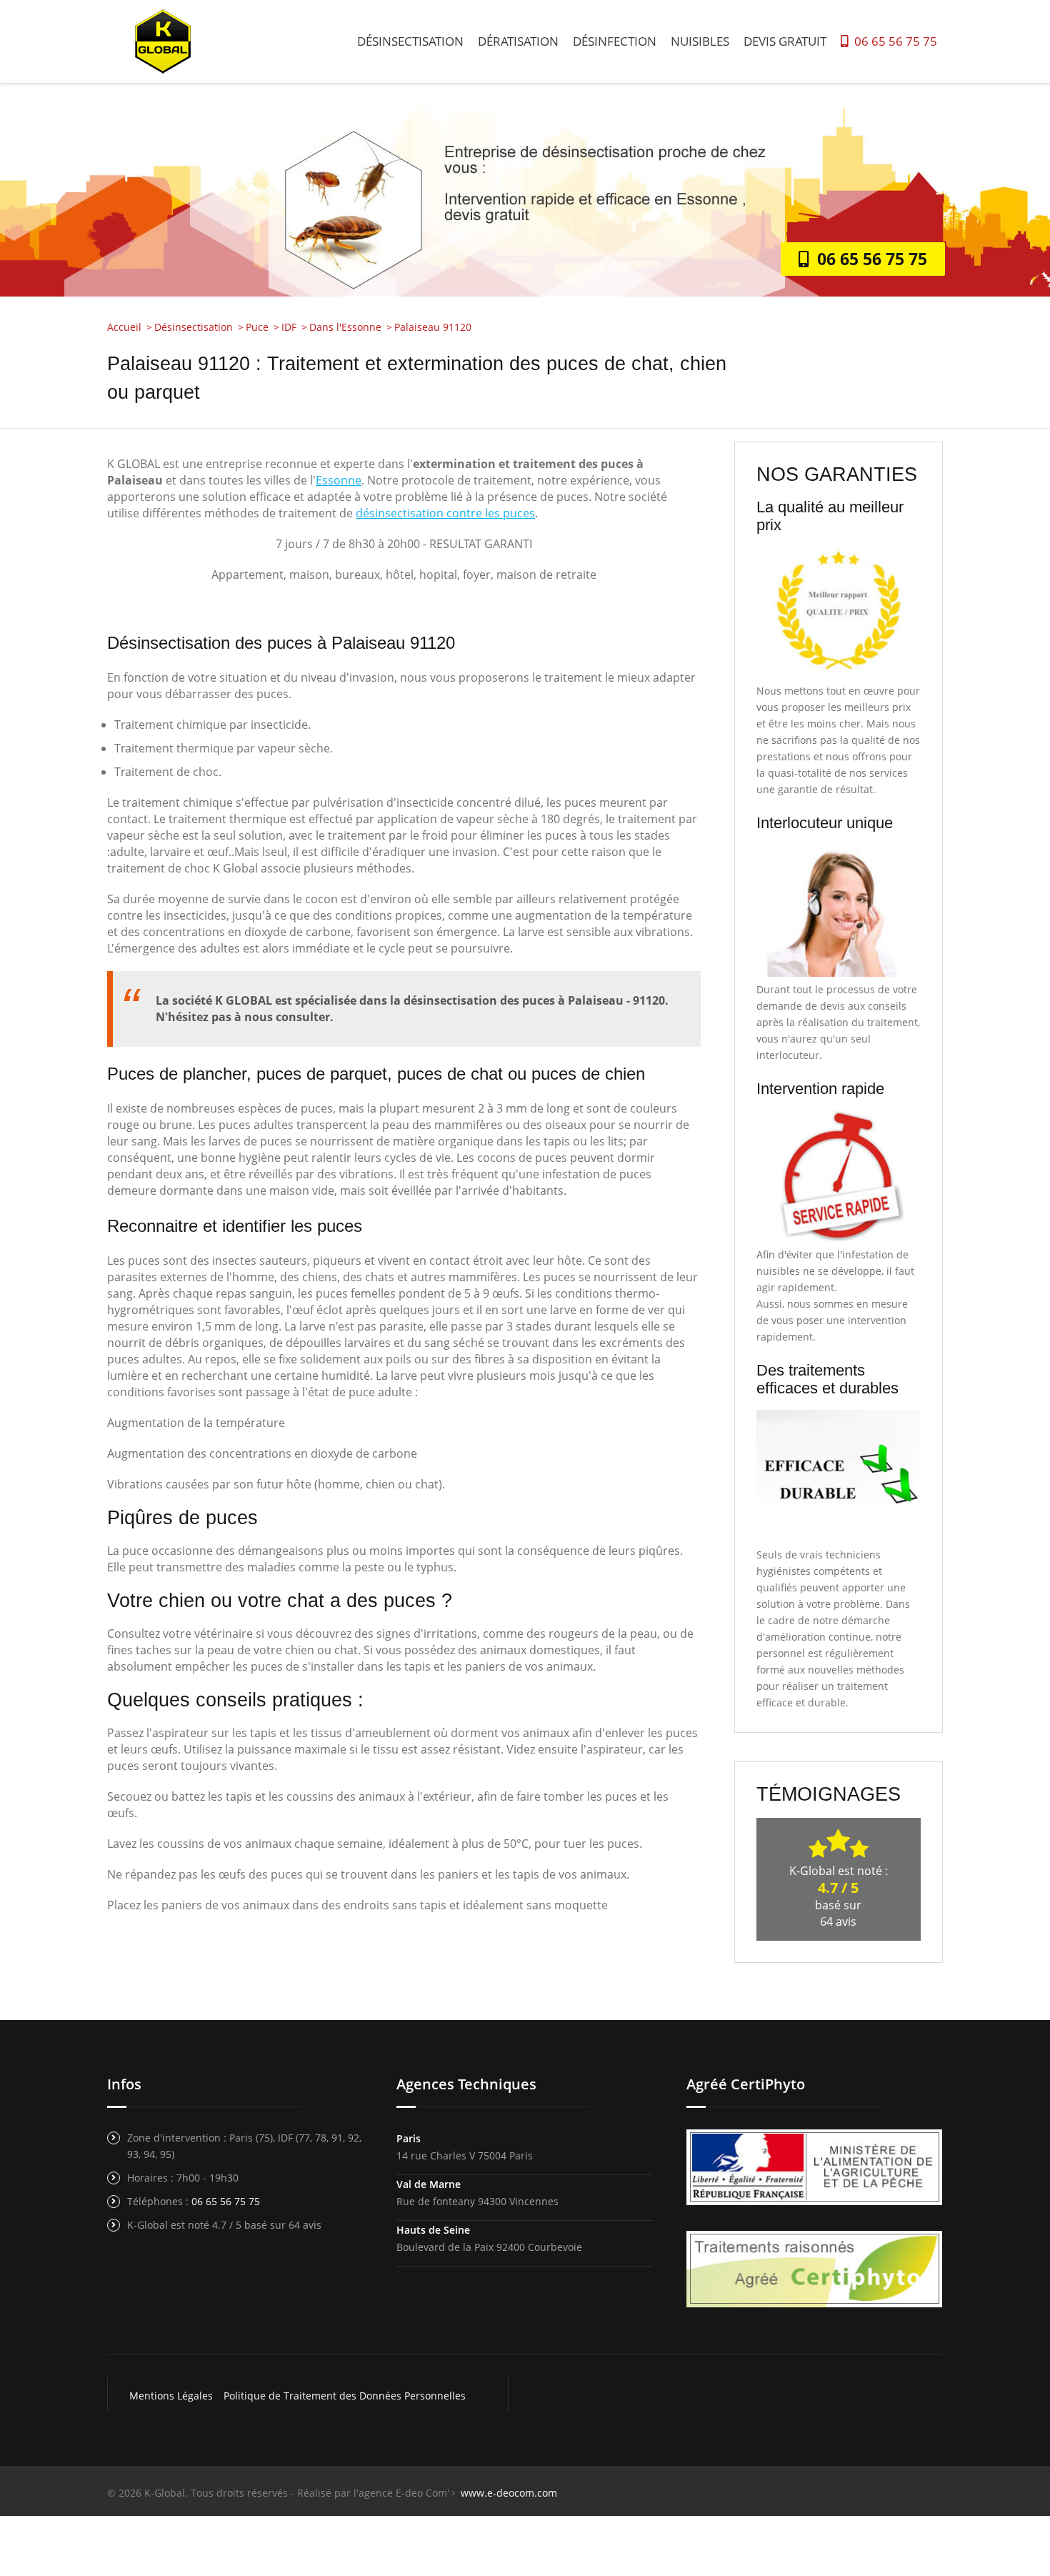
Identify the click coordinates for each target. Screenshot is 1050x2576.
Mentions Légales (171, 2396)
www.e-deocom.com (509, 2493)
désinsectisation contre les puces (445, 513)
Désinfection (615, 41)
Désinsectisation (410, 41)
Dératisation (518, 41)
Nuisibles (700, 41)
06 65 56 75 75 (893, 41)
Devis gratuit (785, 41)
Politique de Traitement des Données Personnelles (345, 2396)
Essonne (339, 480)
